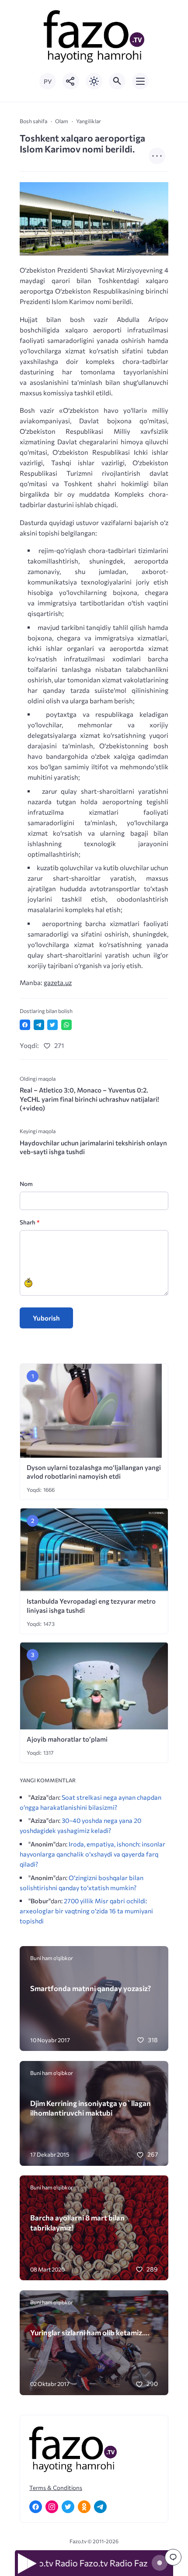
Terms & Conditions (56, 2488)
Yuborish (46, 1318)
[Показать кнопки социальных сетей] (71, 81)
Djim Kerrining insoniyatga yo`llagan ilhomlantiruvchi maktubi (91, 2108)
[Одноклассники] (84, 2507)
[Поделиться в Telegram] (39, 1025)
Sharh (30, 1222)
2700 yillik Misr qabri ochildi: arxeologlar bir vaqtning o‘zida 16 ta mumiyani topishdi (86, 1911)
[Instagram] (52, 2507)
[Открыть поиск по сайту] (117, 81)
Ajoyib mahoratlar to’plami (67, 1739)
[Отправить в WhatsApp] (66, 1025)
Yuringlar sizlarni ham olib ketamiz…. (90, 2332)
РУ (48, 81)
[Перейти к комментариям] (173, 2557)
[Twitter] (68, 2507)
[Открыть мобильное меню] (140, 81)
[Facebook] (36, 2507)
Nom (26, 1184)
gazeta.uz (58, 982)
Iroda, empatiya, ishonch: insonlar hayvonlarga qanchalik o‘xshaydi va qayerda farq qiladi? (92, 1854)
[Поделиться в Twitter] (52, 1025)
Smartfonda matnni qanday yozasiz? (91, 1988)
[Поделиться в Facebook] (25, 1025)
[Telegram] (100, 2507)
